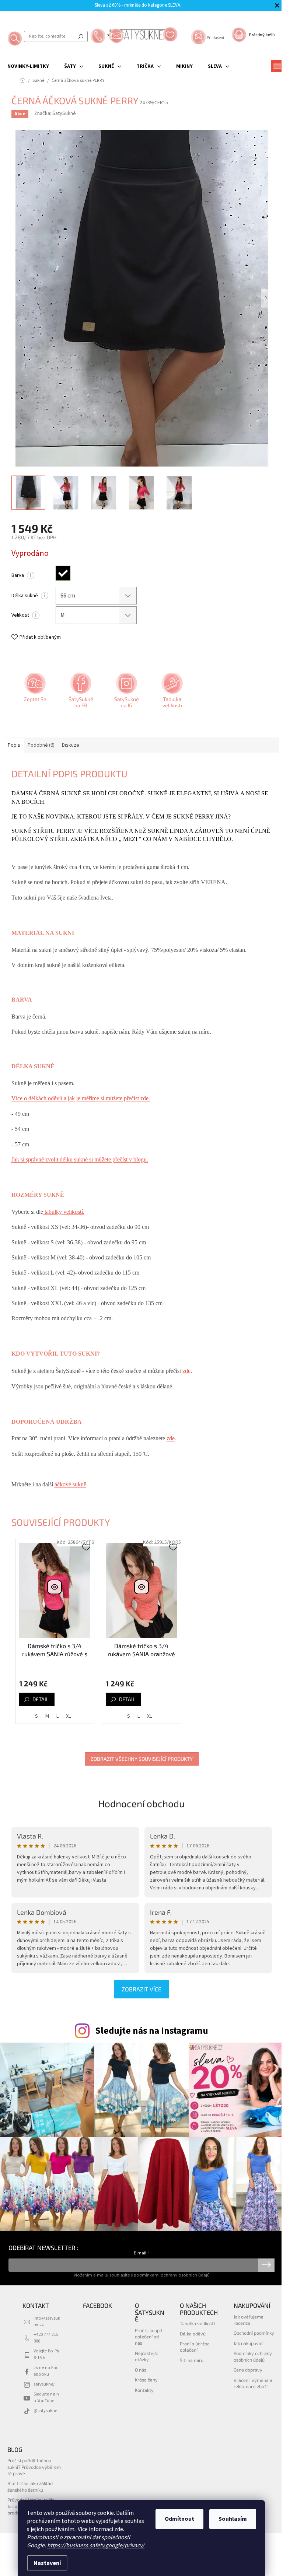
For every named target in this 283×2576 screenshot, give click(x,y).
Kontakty (144, 2390)
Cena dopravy (248, 2370)
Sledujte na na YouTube (46, 2397)
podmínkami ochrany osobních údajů (172, 2275)
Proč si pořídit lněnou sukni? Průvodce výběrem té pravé (34, 2467)
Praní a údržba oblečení (195, 2347)
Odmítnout (179, 2519)
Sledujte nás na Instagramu (152, 2031)
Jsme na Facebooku (46, 2371)
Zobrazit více (141, 1989)
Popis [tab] (14, 745)
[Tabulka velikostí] (171, 693)
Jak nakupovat (248, 2343)
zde (119, 2529)
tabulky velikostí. (64, 1212)
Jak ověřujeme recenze (249, 2320)
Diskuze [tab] (71, 745)
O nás (141, 2370)
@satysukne (45, 2411)
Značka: (55, 113)
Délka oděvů (193, 2334)
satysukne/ (44, 2384)
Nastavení (47, 2563)
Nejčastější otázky (146, 2356)
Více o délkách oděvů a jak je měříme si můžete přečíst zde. (81, 1098)
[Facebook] (80, 693)
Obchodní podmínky (254, 2333)
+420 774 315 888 (46, 2337)
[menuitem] (28, 66)
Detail (41, 1699)
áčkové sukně (70, 1484)
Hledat (81, 36)
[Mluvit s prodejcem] (34, 693)
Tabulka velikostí (197, 2323)
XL (68, 1716)
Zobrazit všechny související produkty (142, 1759)
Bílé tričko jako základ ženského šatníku (30, 2486)
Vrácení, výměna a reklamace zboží (253, 2383)
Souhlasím (233, 2519)
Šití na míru (192, 2360)
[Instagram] (126, 693)
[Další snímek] (266, 298)
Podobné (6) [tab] (41, 745)
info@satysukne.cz (47, 2321)
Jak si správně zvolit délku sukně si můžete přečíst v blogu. (80, 1159)
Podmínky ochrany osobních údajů (253, 2356)
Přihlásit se (266, 2265)
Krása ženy (146, 2380)
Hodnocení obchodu (141, 1803)
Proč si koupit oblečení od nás (149, 2337)
